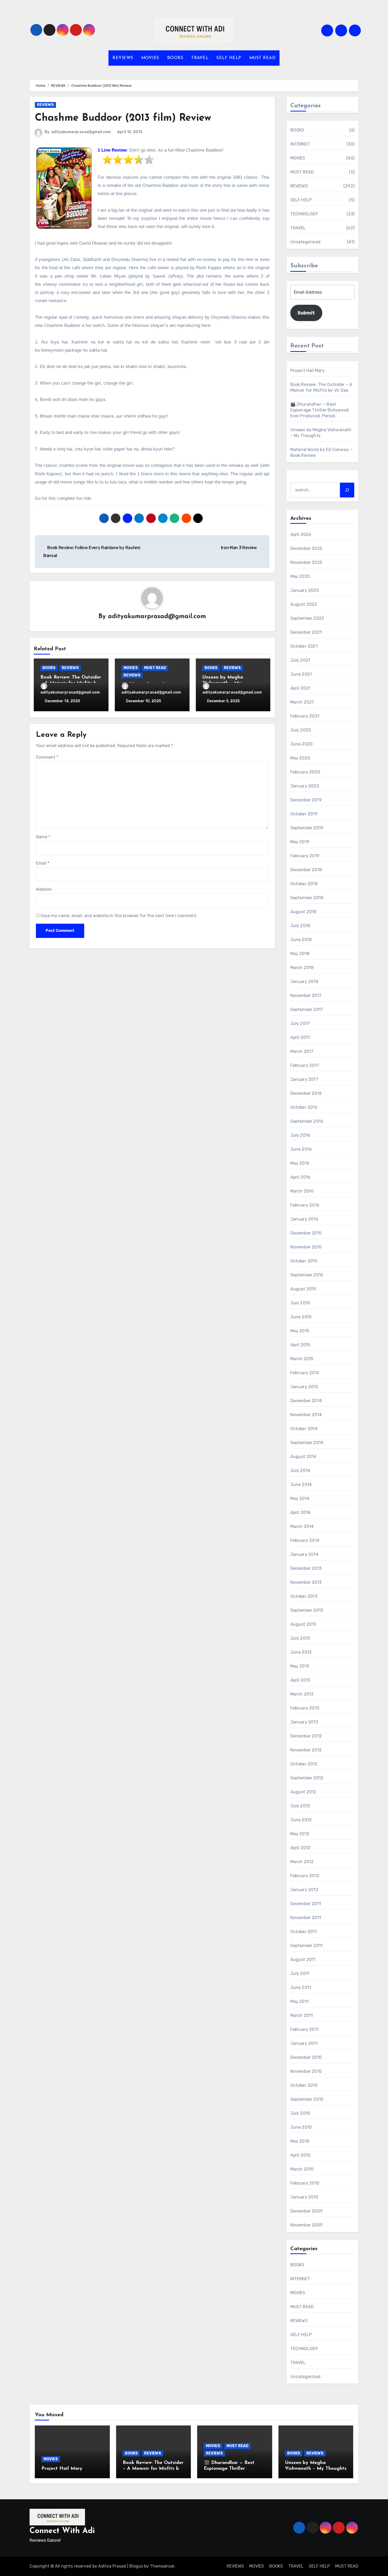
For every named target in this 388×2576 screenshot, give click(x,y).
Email (43, 863)
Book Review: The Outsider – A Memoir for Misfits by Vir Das (153, 2469)
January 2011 (304, 2043)
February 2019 (305, 856)
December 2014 (306, 1401)
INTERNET (300, 144)
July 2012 (300, 1806)
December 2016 (306, 1093)
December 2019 (306, 800)
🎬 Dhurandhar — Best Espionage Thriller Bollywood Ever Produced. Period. (320, 410)
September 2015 (307, 1275)
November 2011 (306, 1918)
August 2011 (303, 1960)
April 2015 (300, 1345)
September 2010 (307, 2099)
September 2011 (307, 1946)
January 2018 (304, 982)
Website (44, 889)
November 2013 (306, 1582)
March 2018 (302, 968)
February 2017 (305, 1065)
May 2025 (300, 576)
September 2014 (307, 1443)
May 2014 (300, 1498)
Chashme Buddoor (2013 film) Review (123, 118)
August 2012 (303, 1792)
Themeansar (162, 2566)
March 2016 (302, 1191)
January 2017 (304, 1079)
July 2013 (300, 1638)
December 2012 (306, 1736)
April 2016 (301, 1177)
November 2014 (306, 1415)
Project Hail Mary (307, 371)
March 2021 (302, 702)
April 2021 (301, 688)
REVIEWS (123, 58)
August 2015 (303, 1289)
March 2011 (302, 2015)
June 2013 (301, 1652)
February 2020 (305, 772)
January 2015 (304, 1387)
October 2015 (304, 1261)
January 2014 (304, 1554)
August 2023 (304, 604)
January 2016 (304, 1219)
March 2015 (302, 1359)
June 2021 (301, 674)
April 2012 (301, 1848)
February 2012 (305, 1876)
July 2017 (300, 1023)
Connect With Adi (62, 2531)
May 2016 (300, 1163)
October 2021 (304, 646)
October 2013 (304, 1596)
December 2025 (306, 548)
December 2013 (306, 1568)
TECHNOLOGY (304, 214)
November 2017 (306, 996)
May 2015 (300, 1331)
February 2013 (305, 1708)
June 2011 (301, 1987)
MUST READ (262, 58)
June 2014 (301, 1485)
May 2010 (300, 2141)
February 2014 (305, 1540)
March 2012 (302, 1862)
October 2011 (304, 1932)
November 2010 (306, 2071)
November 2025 (306, 562)
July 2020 (301, 730)
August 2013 (303, 1624)
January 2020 (305, 786)
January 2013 (304, 1722)
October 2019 (304, 814)
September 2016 (307, 1121)
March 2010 (302, 2169)
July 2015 (300, 1303)
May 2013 (300, 1666)
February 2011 (305, 2029)
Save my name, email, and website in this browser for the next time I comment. (119, 916)
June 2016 (301, 1149)
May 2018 (300, 954)
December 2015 (306, 1233)
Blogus (136, 2566)
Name (43, 837)
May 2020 (300, 758)
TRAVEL (200, 58)
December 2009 (307, 2211)
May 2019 (300, 842)
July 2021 (300, 660)
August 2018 (303, 912)
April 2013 (300, 1680)
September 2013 (307, 1610)
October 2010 (304, 2085)
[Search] (347, 490)
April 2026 (301, 534)
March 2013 (302, 1694)
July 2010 (300, 2113)
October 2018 (304, 884)
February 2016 (305, 1205)
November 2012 (306, 1750)
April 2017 (300, 1037)
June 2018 (301, 940)
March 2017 (302, 1051)
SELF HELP (229, 58)
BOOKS (175, 58)
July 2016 (300, 1135)
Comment (47, 757)
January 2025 (305, 590)
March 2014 (302, 1526)
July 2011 (300, 1974)
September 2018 (307, 898)
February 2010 (305, 2183)
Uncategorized (306, 242)
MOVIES (150, 58)
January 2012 (304, 1890)
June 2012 (301, 1820)
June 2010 (301, 2127)
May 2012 (300, 1834)
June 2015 (301, 1317)
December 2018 (306, 870)
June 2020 (302, 744)
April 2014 (301, 1512)
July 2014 (300, 1471)
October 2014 (304, 1429)
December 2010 (306, 2057)
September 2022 (307, 618)
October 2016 (304, 1107)
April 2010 (301, 2155)
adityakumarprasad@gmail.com (81, 132)
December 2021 (306, 632)
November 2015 (306, 1247)
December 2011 (306, 1904)
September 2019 (307, 828)
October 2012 (304, 1764)
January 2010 (304, 2197)
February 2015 (305, 1373)
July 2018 (300, 926)
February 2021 (305, 716)
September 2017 (307, 1009)
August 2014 (303, 1457)
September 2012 (307, 1778)
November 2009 (307, 2225)
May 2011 (300, 2001)
